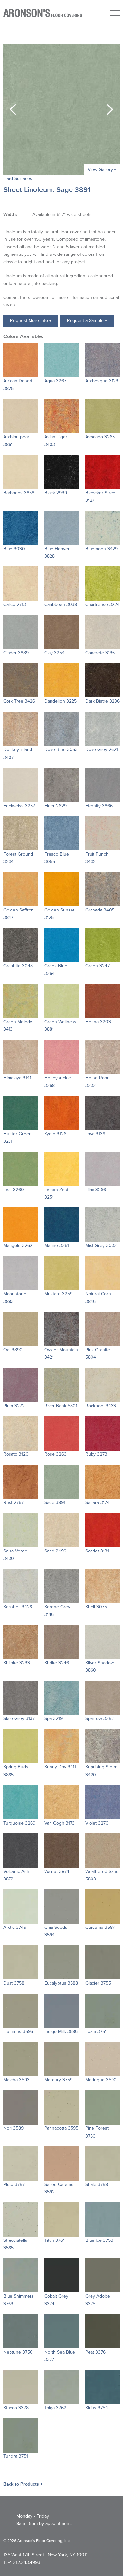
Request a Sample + (87, 321)
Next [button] (110, 109)
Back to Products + (23, 2484)
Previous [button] (13, 109)
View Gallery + (102, 169)
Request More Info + (31, 321)
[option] (61, 109)
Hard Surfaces (18, 179)
